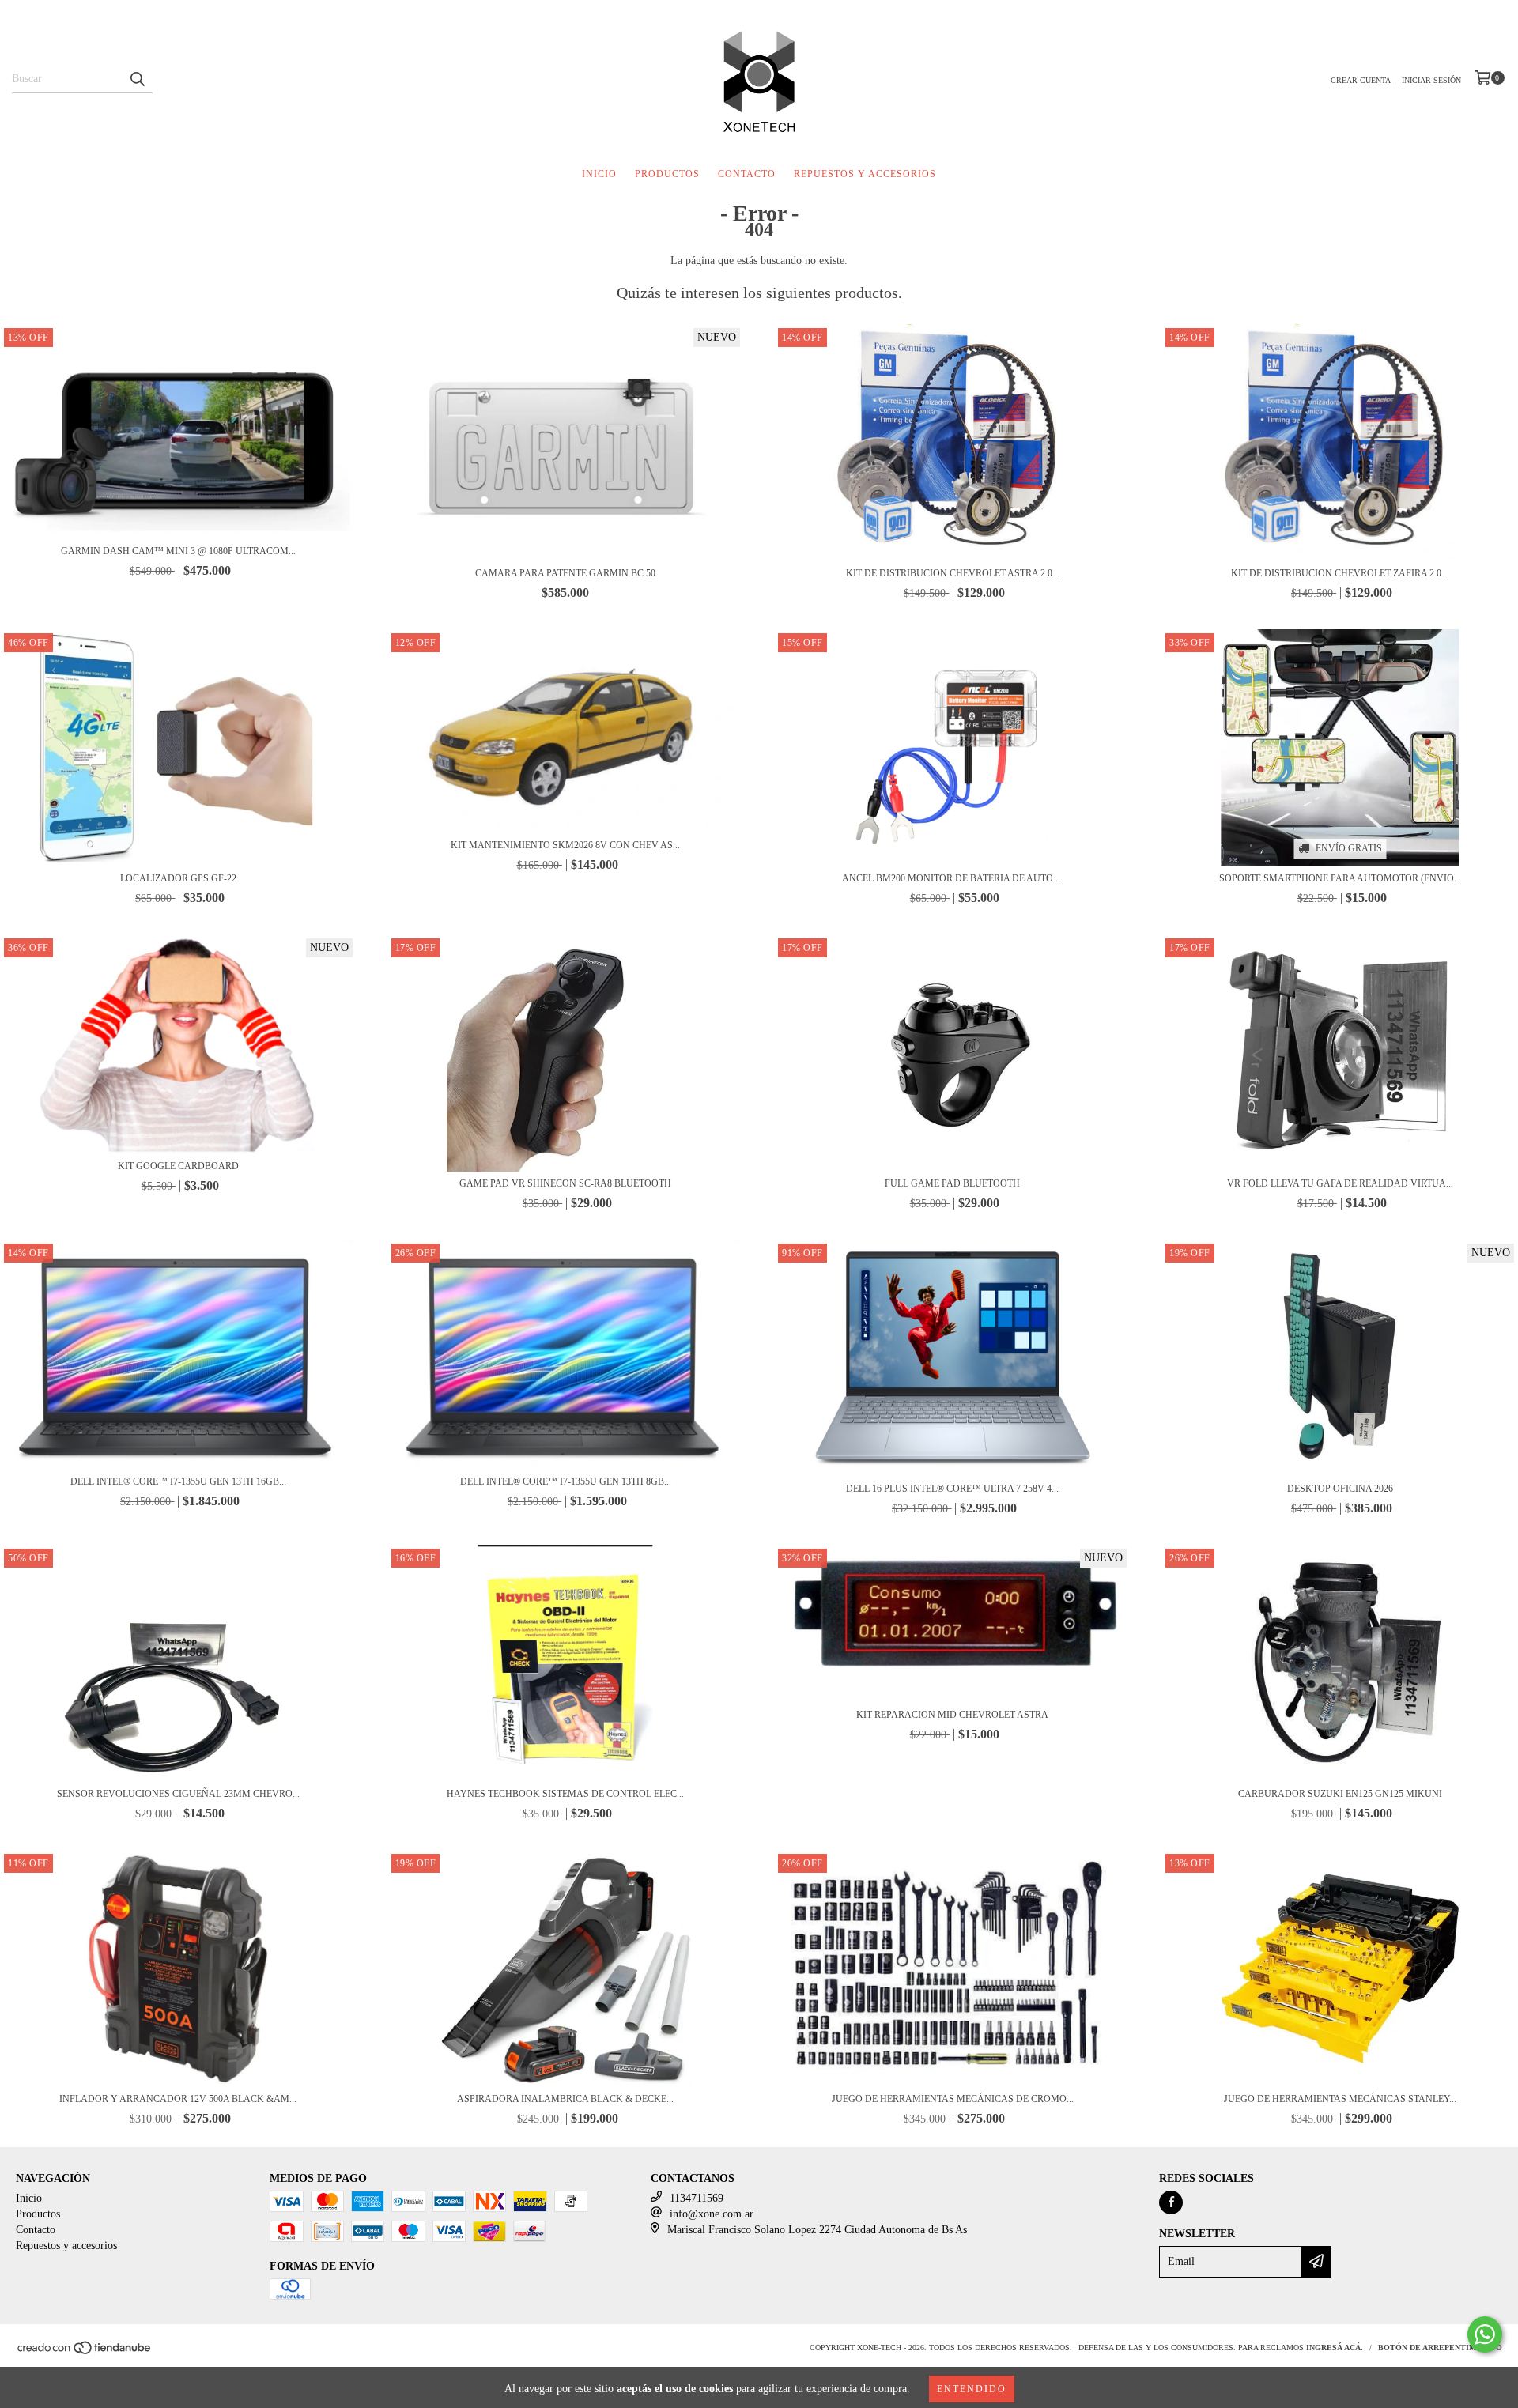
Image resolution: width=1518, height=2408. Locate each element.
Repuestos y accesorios (865, 174)
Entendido (972, 2389)
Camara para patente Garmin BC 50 (565, 573)
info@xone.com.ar (712, 2214)
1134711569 (697, 2198)
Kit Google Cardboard (178, 1166)
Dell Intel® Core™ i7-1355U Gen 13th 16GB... (178, 1481)
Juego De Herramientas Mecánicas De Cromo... (953, 2099)
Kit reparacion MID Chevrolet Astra (952, 1715)
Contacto (747, 174)
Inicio (599, 174)
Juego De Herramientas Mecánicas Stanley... (1340, 2099)
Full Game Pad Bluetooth (952, 1183)
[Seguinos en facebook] (1171, 2202)
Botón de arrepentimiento (1440, 2348)
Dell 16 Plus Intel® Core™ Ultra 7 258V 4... (952, 1489)
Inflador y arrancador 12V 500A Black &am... (178, 2099)
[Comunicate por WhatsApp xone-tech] (1485, 2334)
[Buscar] (137, 79)
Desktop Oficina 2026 (1340, 1489)
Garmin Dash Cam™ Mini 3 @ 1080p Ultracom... (178, 551)
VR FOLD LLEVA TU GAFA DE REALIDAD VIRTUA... (1340, 1183)
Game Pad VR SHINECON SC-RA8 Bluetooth (565, 1183)
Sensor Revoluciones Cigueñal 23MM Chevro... (178, 1794)
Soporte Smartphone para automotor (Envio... (1340, 878)
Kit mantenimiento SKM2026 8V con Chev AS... (565, 845)
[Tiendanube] (85, 2352)
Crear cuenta (1361, 80)
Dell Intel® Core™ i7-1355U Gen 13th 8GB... (566, 1481)
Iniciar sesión (1431, 80)
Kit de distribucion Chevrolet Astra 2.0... (953, 573)
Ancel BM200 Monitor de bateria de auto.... (952, 878)
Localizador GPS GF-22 (178, 878)
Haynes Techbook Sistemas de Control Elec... (565, 1794)
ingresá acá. (1335, 2348)
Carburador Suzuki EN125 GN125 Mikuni (1340, 1794)
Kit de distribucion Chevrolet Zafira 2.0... (1340, 573)
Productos (667, 174)
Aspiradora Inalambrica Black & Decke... (565, 2099)
